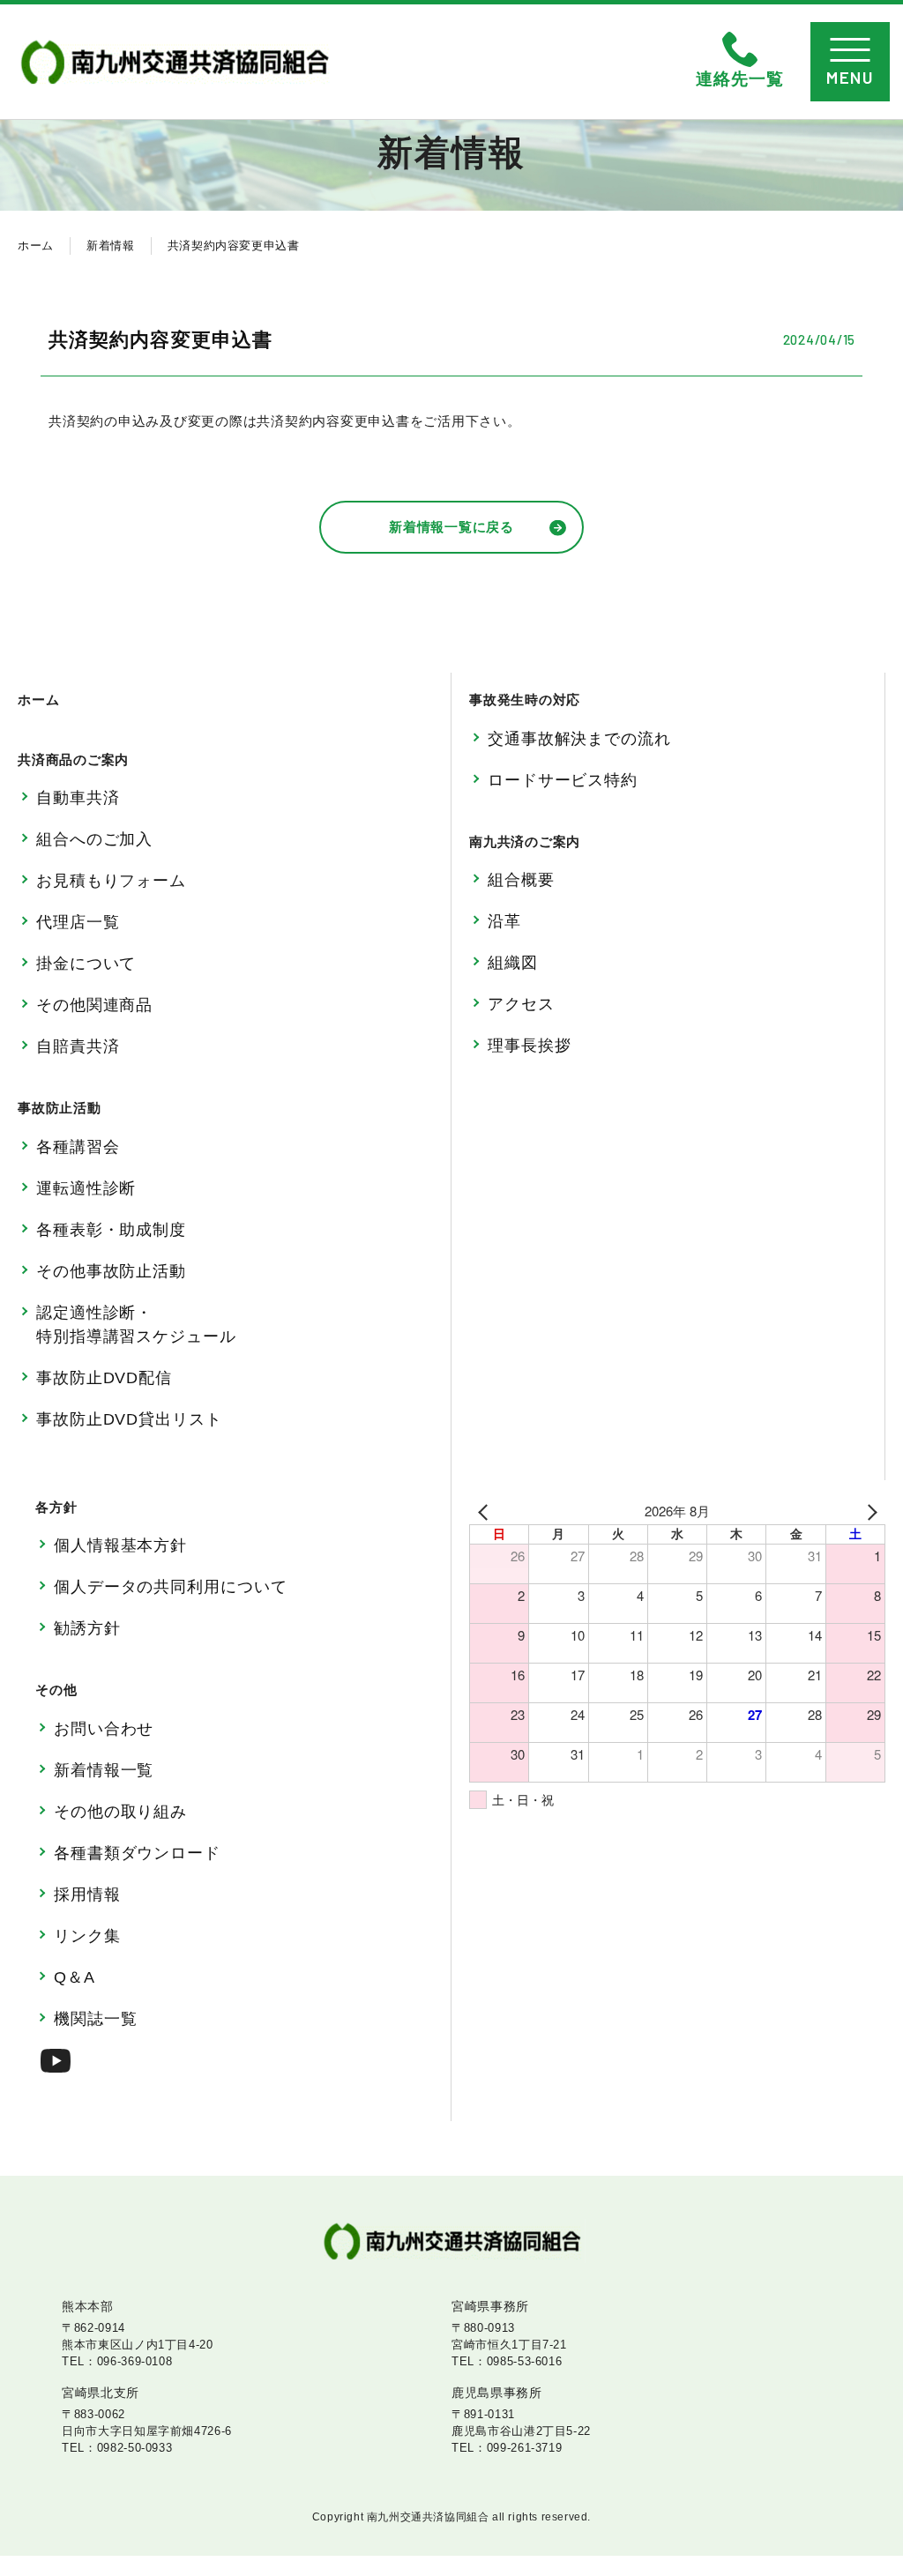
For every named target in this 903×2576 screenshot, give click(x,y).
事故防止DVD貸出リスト (129, 1419)
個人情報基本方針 (120, 1545)
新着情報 (111, 246)
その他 (56, 1690)
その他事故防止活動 (111, 1271)
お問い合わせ (104, 1729)
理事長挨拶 (530, 1046)
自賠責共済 (78, 1046)
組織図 (513, 963)
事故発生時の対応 (525, 700)
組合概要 (521, 880)
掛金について (86, 964)
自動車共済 (78, 798)
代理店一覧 (78, 922)
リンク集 (87, 1936)
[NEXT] (869, 1511)
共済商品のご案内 (73, 759)
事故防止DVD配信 (104, 1378)
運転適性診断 (86, 1188)
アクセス (521, 1004)
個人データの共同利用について (171, 1587)
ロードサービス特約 (563, 780)
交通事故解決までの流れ (579, 739)
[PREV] (486, 1511)
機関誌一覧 (96, 2019)
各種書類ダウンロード (137, 1853)
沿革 (504, 921)
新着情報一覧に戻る (451, 527)
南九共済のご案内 (525, 841)
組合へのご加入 (94, 839)
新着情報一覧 (104, 1770)
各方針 (56, 1507)
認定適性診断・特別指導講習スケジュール (136, 1325)
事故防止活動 (60, 1108)
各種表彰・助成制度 (111, 1230)
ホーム (36, 246)
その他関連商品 (94, 1005)
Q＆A (75, 1977)
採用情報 (87, 1895)
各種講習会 (78, 1147)
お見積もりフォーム (111, 881)
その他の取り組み (120, 1812)
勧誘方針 (87, 1628)
